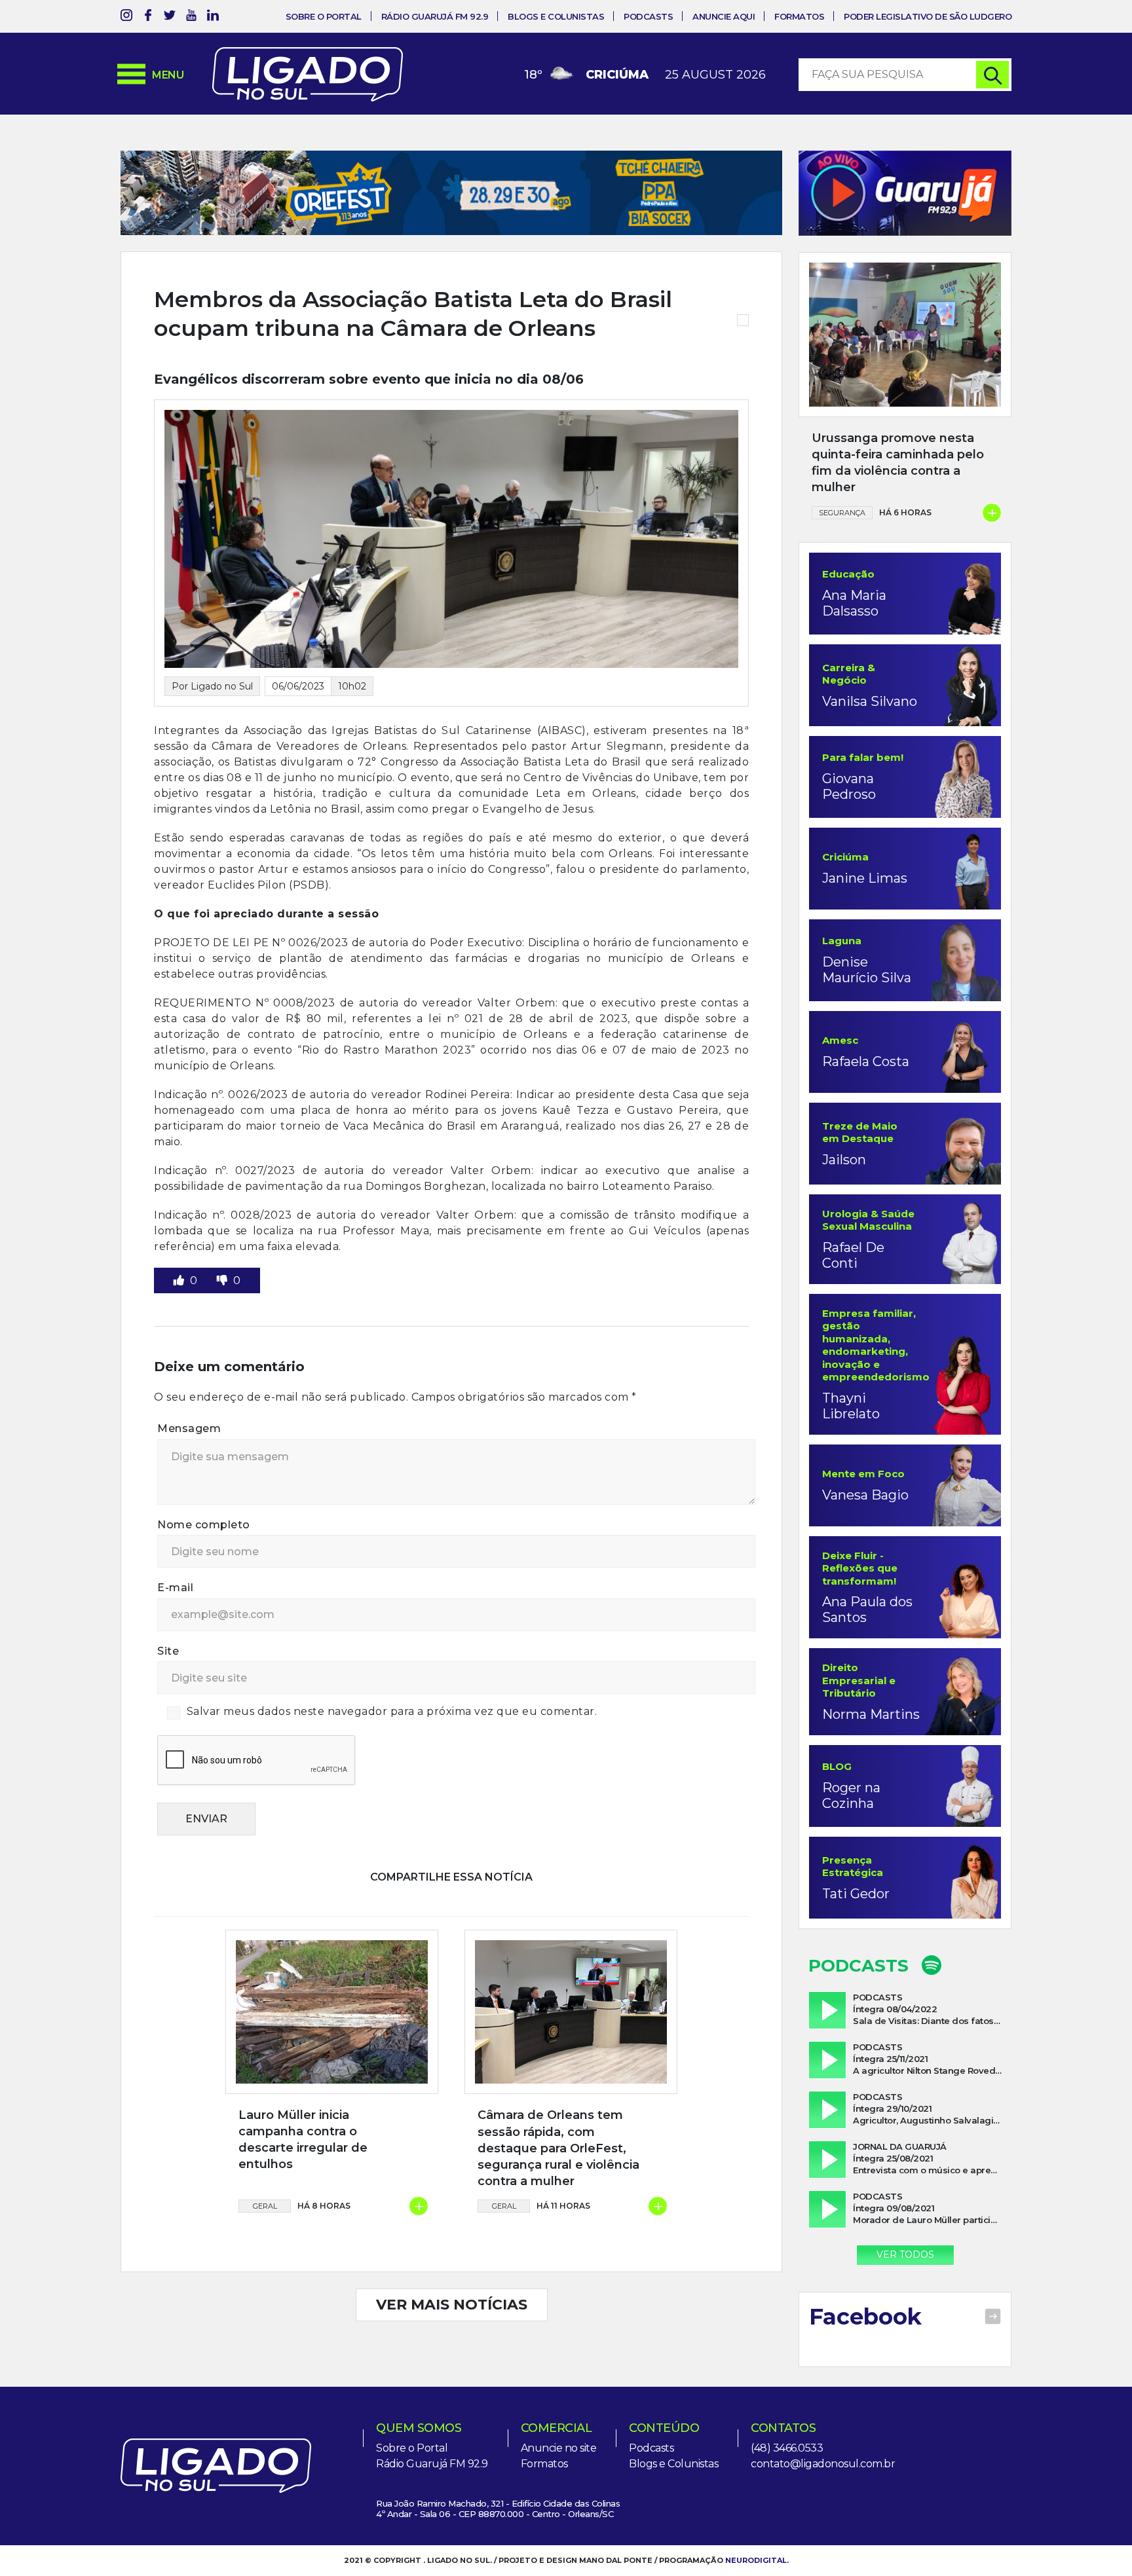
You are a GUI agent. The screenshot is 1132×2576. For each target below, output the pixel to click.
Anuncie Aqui (724, 16)
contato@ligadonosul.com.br (823, 2464)
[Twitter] (170, 17)
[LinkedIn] (213, 17)
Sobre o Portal (324, 16)
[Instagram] (126, 17)
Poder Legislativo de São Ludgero (928, 16)
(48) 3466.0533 (787, 2448)
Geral (265, 2206)
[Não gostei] (223, 1280)
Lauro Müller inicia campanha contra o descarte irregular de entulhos (303, 2140)
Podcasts (648, 16)
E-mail (175, 1588)
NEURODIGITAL (756, 2560)
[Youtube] (191, 17)
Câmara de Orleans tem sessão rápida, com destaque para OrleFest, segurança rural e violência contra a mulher (558, 2148)
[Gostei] (180, 1280)
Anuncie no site (559, 2448)
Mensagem (189, 1428)
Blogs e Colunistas (556, 16)
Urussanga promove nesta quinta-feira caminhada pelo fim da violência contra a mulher (898, 463)
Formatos (799, 16)
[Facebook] (148, 17)
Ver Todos (905, 2254)
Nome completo (204, 1525)
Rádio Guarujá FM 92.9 (435, 16)
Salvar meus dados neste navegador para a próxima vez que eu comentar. (392, 1711)
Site (168, 1651)
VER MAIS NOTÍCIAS (452, 2305)
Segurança (842, 513)
